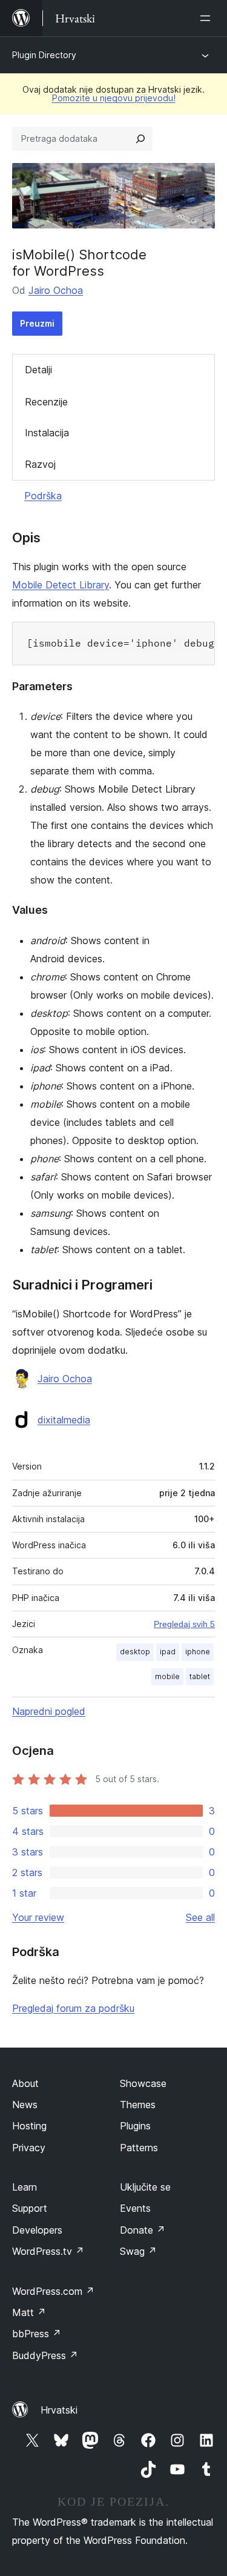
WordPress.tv (48, 2251)
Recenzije (46, 402)
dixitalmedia (64, 1420)
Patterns (139, 2148)
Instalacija (47, 433)
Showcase (143, 2083)
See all (200, 1917)
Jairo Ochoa (56, 290)
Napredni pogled (49, 1711)
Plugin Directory (44, 55)
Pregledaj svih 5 (184, 1624)
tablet (200, 1676)
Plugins (135, 2126)
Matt (29, 2312)
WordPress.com (53, 2291)
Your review (38, 1917)
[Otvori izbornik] (208, 18)
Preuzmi (37, 323)
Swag (138, 2251)
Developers (37, 2230)
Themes (138, 2105)
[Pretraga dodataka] (140, 139)
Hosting (29, 2126)
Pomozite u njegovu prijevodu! (114, 98)
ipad (168, 1652)
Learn (25, 2187)
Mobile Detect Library (61, 585)
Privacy (29, 2148)
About (25, 2083)
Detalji (38, 370)
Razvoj (40, 464)
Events (135, 2208)
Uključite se (145, 2187)
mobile (167, 1676)
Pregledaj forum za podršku (73, 2008)
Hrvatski (59, 2410)
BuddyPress (45, 2355)
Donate (143, 2230)
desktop (135, 1652)
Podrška (43, 496)
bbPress (37, 2334)
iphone (198, 1652)
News (25, 2105)
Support (30, 2208)
